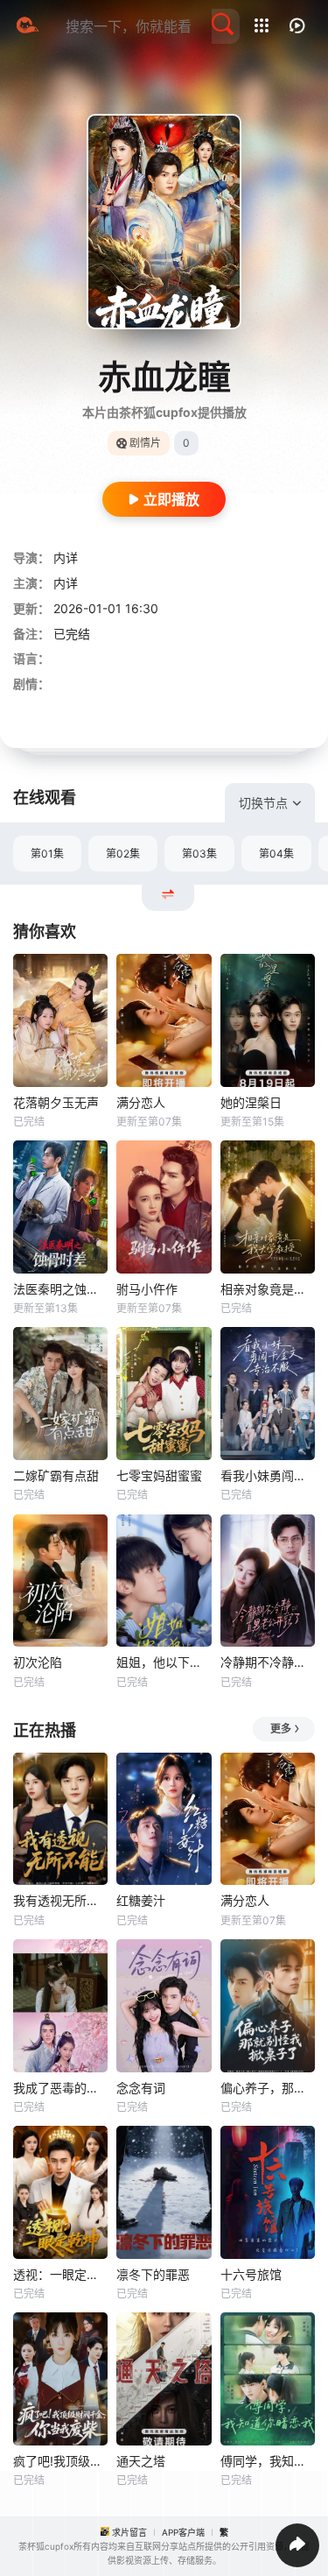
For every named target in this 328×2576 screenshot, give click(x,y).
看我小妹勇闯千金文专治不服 (268, 1475)
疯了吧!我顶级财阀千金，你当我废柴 (60, 2461)
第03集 (199, 854)
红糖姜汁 (141, 1900)
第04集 (276, 854)
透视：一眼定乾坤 (60, 2274)
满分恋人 (141, 1102)
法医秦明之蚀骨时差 (60, 1289)
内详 (66, 558)
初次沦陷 (38, 1662)
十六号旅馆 (251, 2274)
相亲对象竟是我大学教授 (268, 1289)
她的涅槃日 (251, 1102)
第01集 (47, 854)
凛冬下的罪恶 (153, 2274)
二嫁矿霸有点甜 (56, 1475)
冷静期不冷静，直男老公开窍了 (268, 1662)
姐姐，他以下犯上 (164, 1662)
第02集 (123, 854)
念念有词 (141, 2088)
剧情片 (145, 443)
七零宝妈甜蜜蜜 (159, 1475)
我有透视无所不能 (60, 1900)
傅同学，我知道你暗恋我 (268, 2461)
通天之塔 (141, 2461)
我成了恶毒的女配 (60, 2088)
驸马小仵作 (147, 1289)
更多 (281, 1729)
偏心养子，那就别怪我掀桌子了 (268, 2088)
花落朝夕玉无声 (56, 1102)
